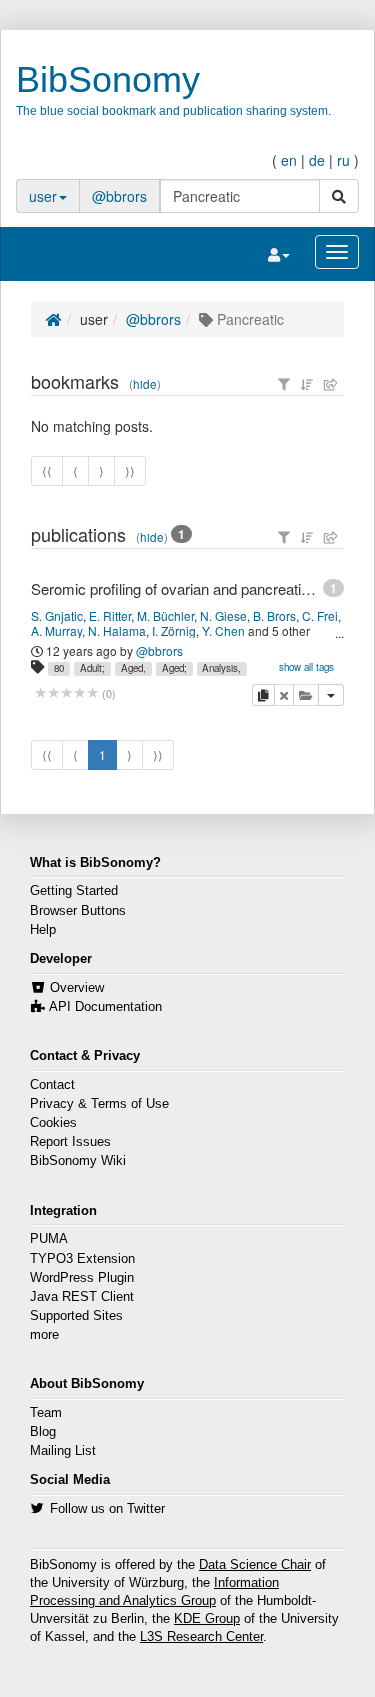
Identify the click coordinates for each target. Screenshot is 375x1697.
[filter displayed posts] (284, 384)
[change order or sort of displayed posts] (307, 384)
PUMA (49, 1239)
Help (43, 930)
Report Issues (70, 1142)
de (317, 160)
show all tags (306, 667)
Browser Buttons (78, 911)
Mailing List (63, 1451)
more (44, 1335)
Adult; (92, 668)
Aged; (174, 668)
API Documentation (105, 1007)
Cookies (53, 1123)
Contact (52, 1085)
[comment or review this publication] (66, 693)
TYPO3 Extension (82, 1259)
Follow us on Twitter (107, 1509)
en (289, 160)
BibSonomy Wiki (78, 1161)
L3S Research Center (201, 1637)
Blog (43, 1432)
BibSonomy (108, 79)
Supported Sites (76, 1316)
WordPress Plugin (82, 1278)
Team (46, 1413)
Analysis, (221, 668)
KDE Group (207, 1619)
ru (343, 160)
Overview (77, 988)
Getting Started (74, 891)
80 (59, 668)
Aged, (133, 668)
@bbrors (119, 196)
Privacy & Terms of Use (99, 1104)
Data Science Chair (255, 1565)
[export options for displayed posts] (331, 384)
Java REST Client (82, 1297)
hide (145, 384)
